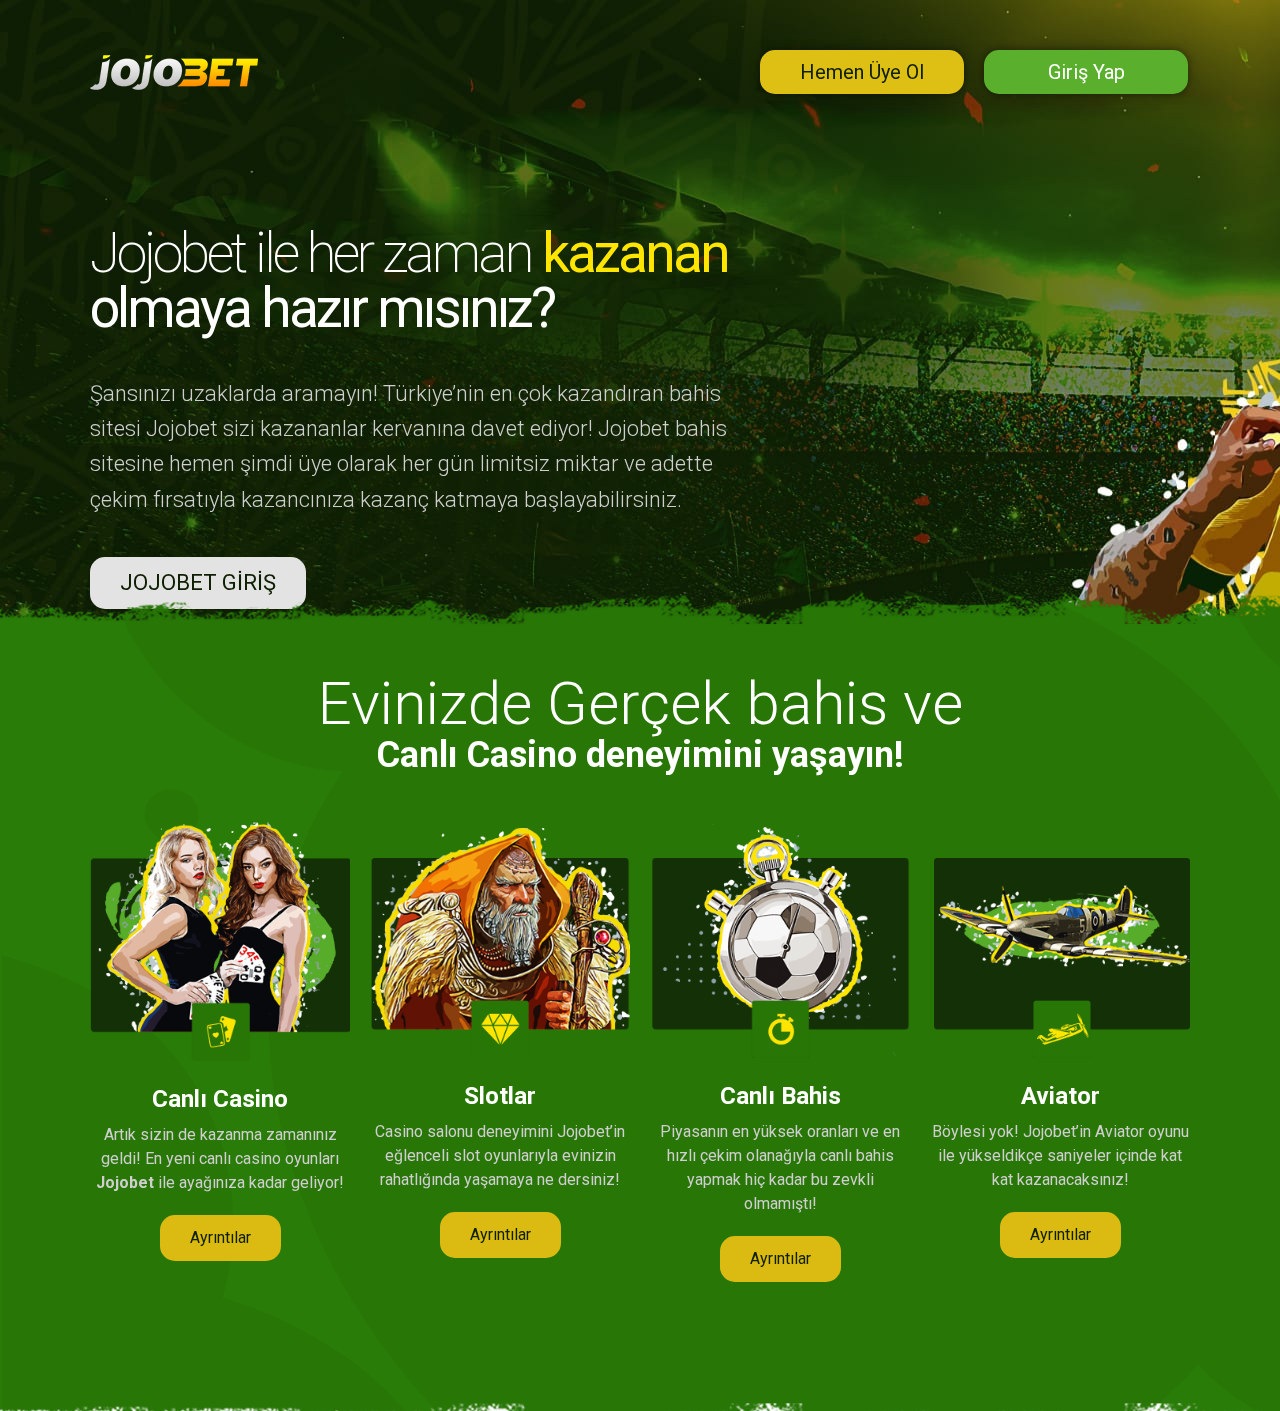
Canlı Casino (220, 1099)
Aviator (1060, 1096)
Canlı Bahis (780, 1096)
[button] (198, 583)
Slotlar (500, 1096)
